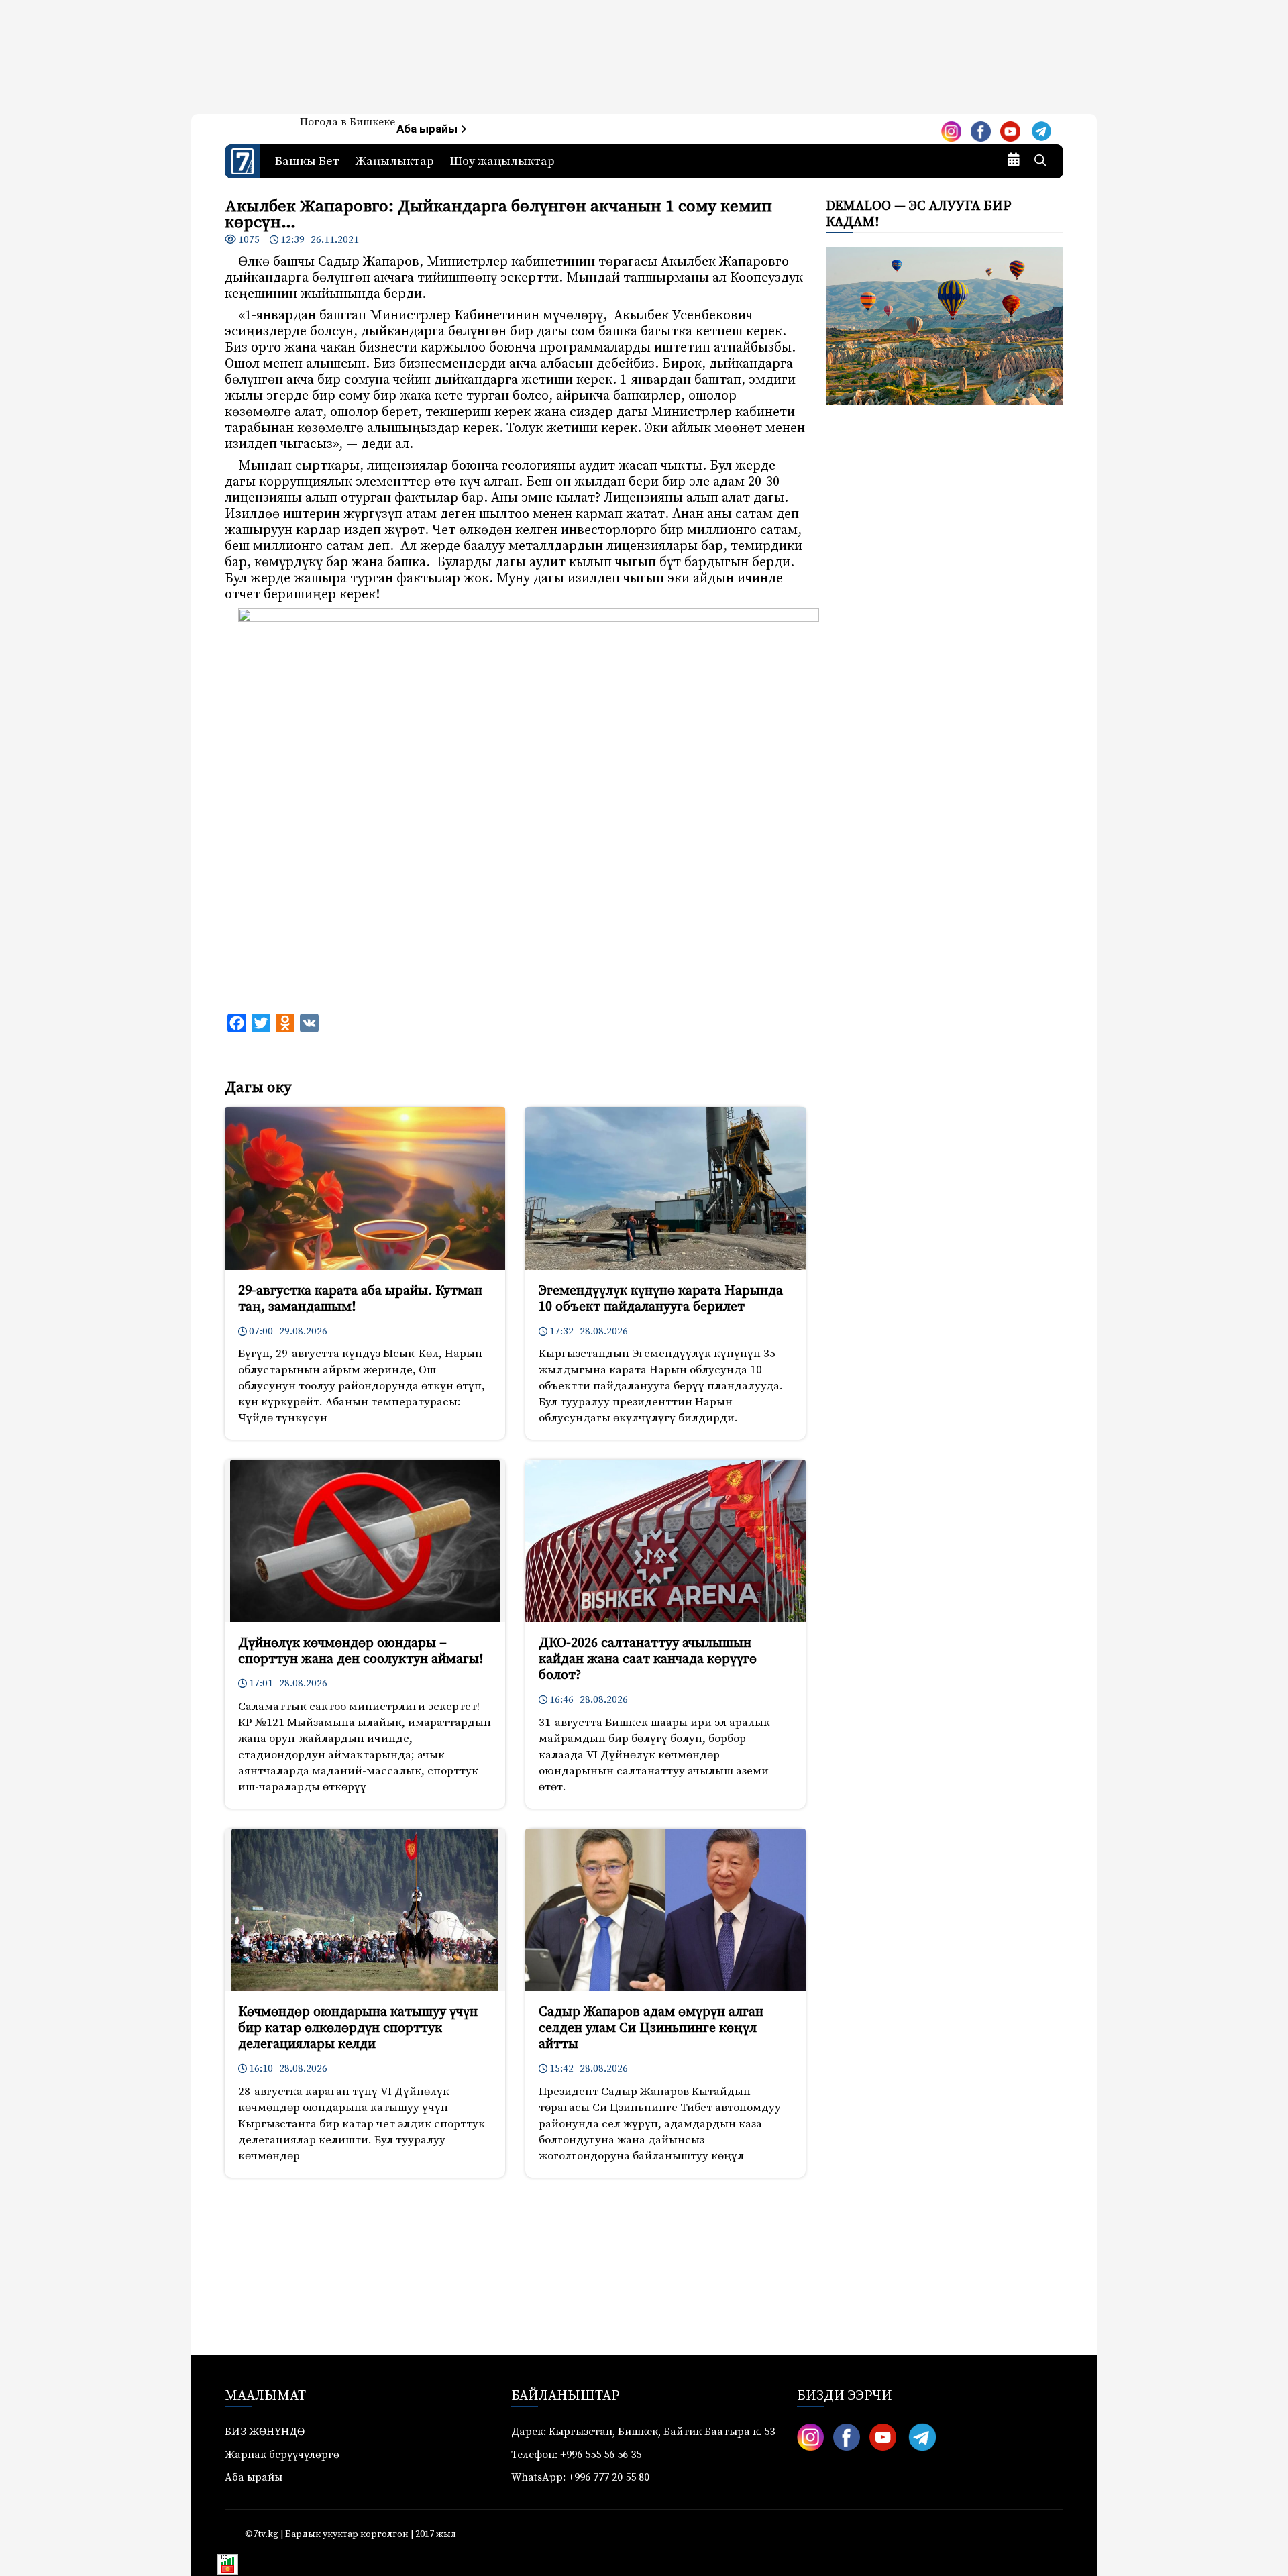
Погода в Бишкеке (347, 122)
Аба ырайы (428, 129)
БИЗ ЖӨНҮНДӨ (265, 2432)
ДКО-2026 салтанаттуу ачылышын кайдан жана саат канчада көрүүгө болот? (648, 1659)
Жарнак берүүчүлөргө (282, 2455)
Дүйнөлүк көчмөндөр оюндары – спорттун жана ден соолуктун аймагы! (361, 1651)
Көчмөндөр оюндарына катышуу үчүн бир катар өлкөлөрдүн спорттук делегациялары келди (358, 2028)
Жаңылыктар (395, 161)
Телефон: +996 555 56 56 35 (576, 2455)
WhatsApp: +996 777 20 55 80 (580, 2477)
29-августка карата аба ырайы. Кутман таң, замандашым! (360, 1299)
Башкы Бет (307, 161)
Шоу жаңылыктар (502, 161)
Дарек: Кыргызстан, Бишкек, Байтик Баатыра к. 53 (643, 2432)
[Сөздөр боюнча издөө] (1040, 162)
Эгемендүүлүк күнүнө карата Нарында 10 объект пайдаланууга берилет (661, 1299)
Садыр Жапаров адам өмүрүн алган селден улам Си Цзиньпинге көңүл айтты (651, 2028)
